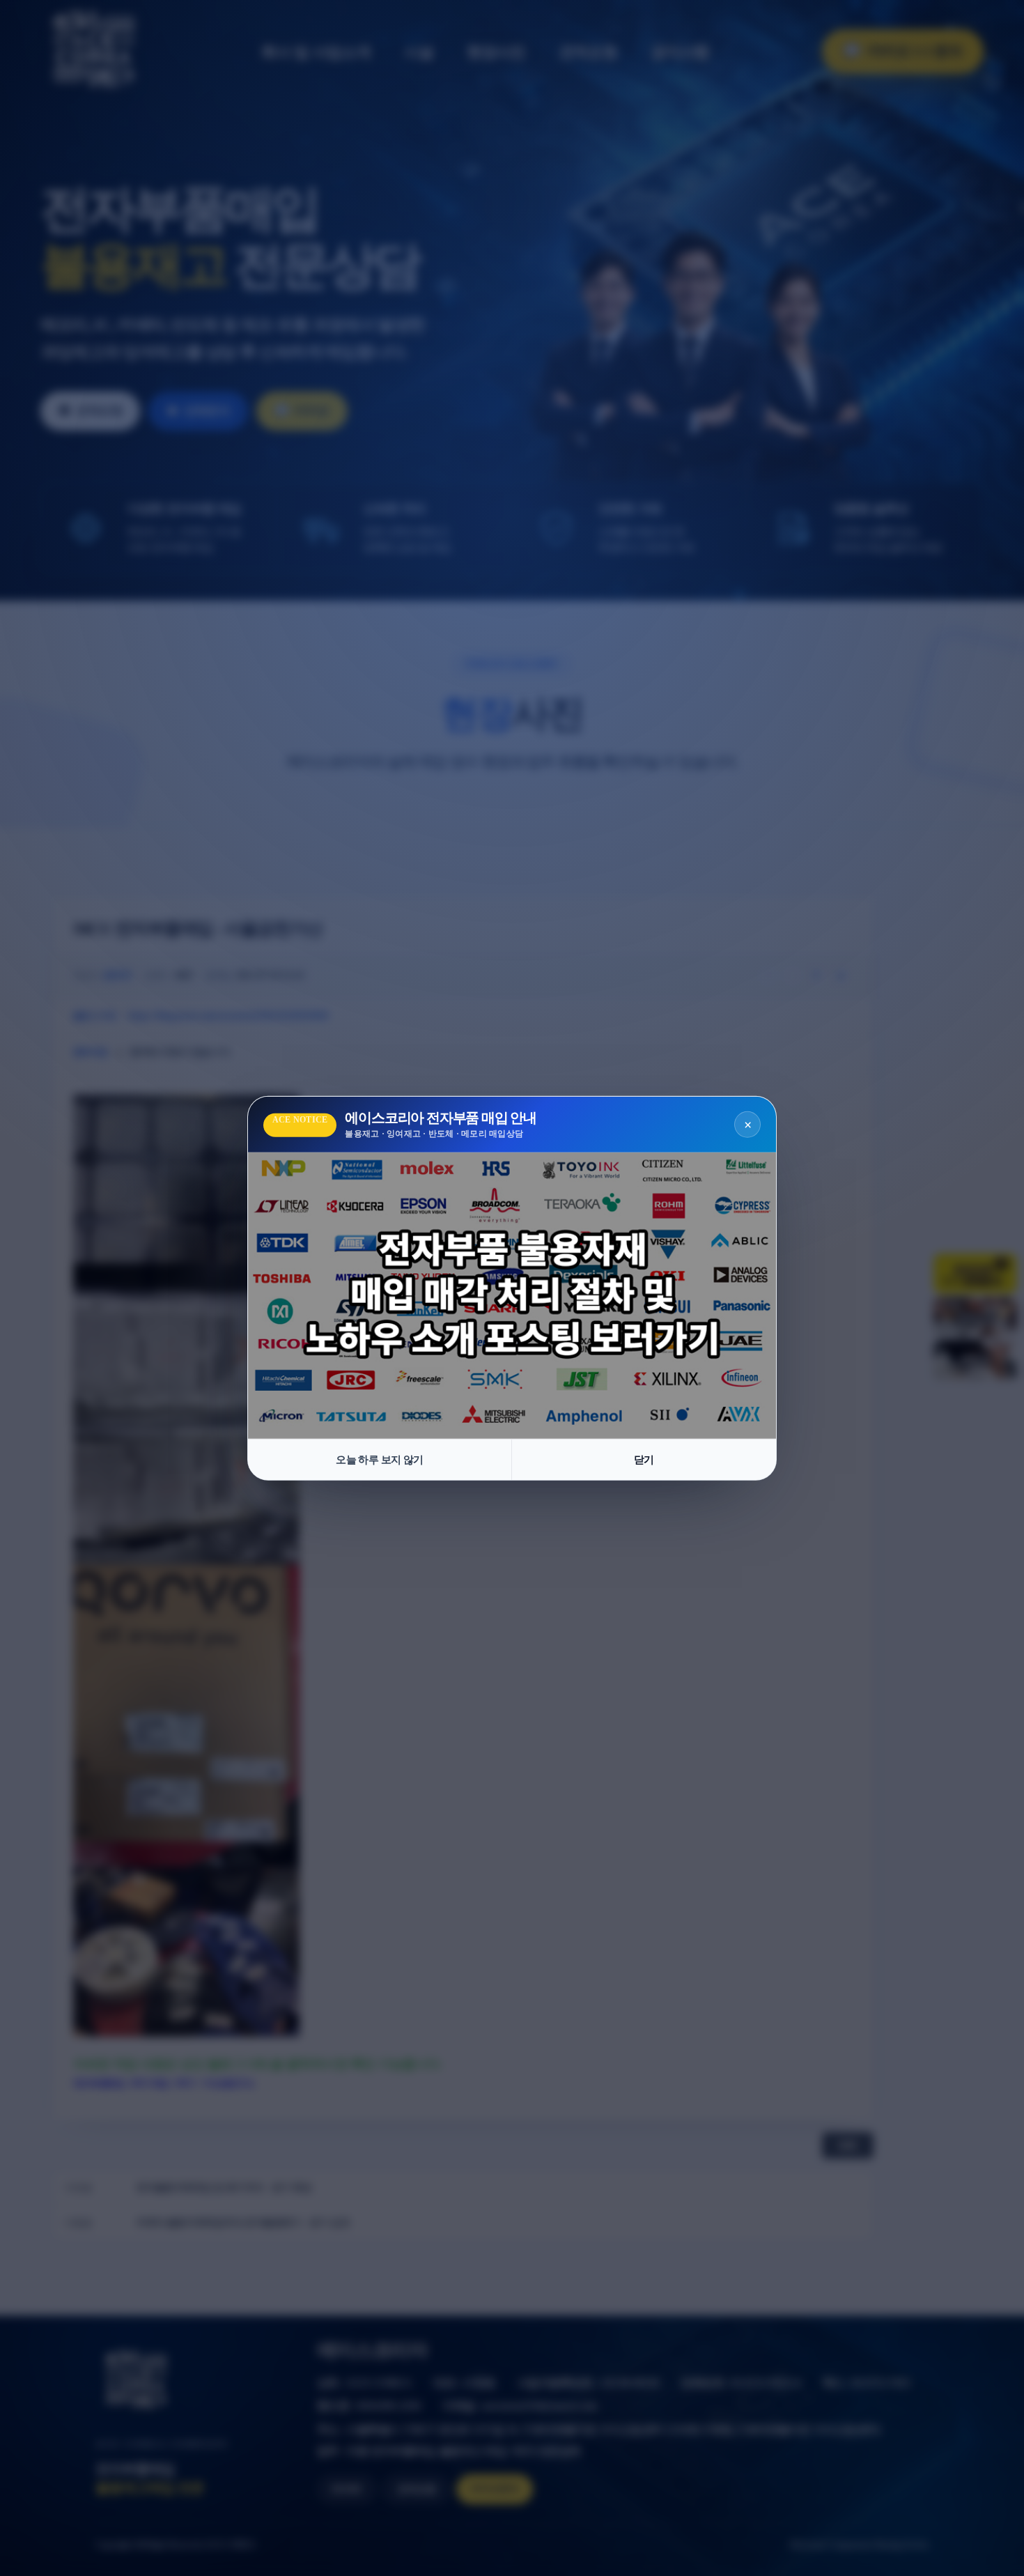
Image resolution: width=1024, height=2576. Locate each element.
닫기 (644, 1459)
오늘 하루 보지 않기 (379, 1459)
